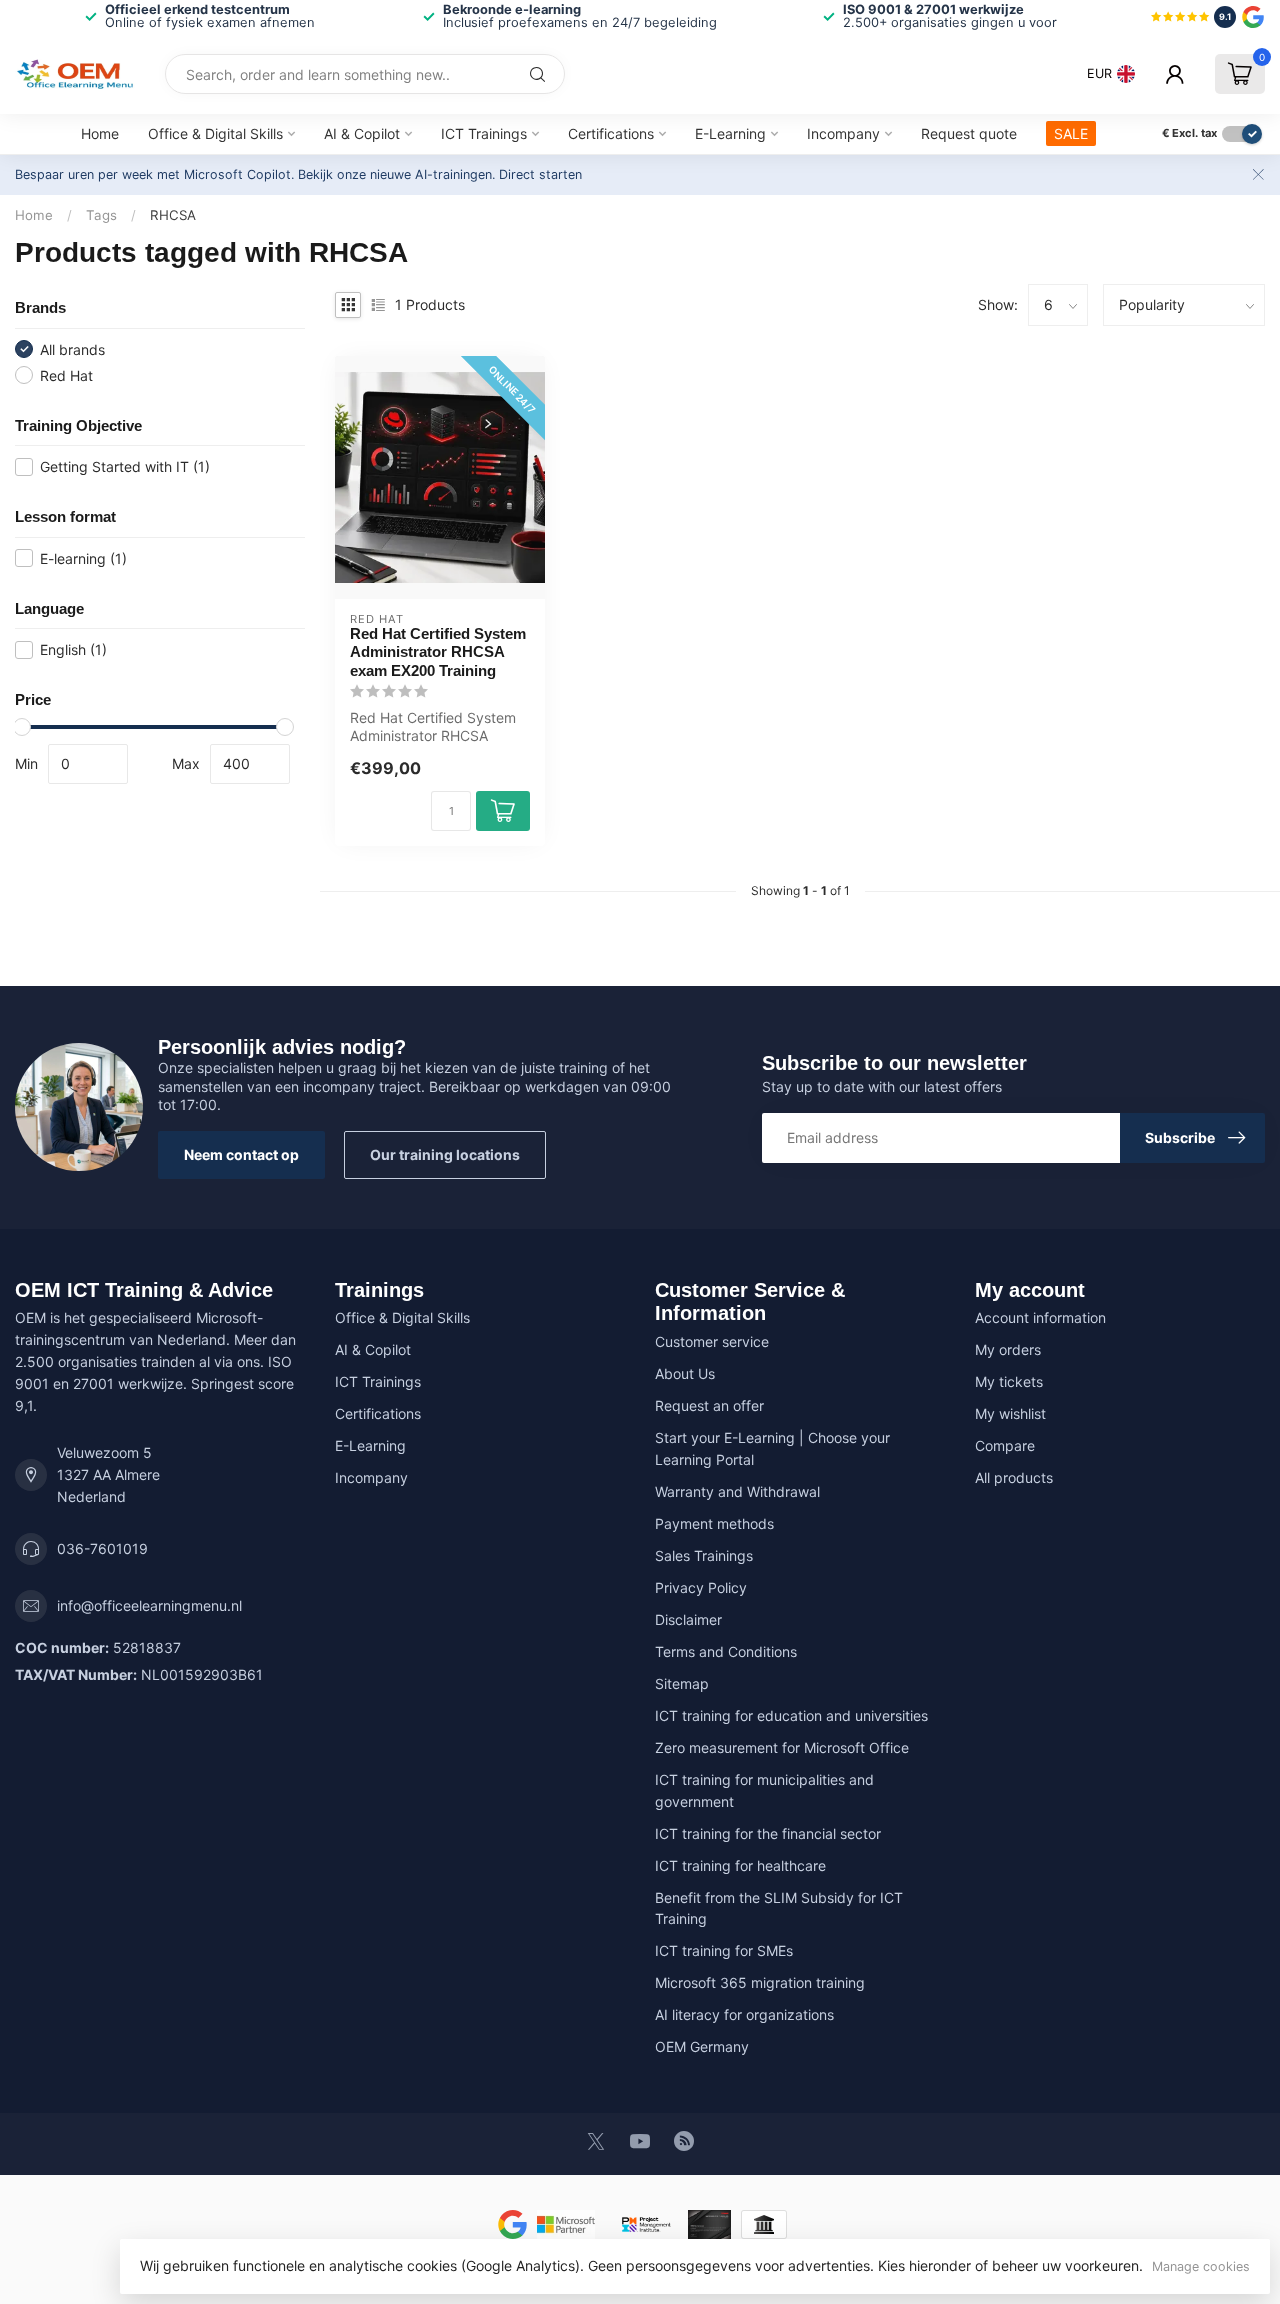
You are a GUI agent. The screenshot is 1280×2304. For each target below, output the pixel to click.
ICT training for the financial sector (768, 1833)
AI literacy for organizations (744, 2014)
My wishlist (1010, 1413)
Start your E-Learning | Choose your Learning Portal (772, 1448)
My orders (1008, 1349)
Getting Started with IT (125, 466)
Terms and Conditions (726, 1651)
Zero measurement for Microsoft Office (782, 1747)
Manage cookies (1201, 2266)
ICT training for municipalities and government (764, 1790)
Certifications (611, 133)
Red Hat (66, 375)
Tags (101, 215)
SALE (1071, 133)
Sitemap (682, 1683)
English (73, 649)
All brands (72, 349)
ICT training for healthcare (740, 1865)
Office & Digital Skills (215, 133)
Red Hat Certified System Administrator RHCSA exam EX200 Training (438, 652)
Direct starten (540, 174)
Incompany (843, 133)
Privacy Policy (701, 1587)
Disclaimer (688, 1619)
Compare (1005, 1445)
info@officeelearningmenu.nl (149, 1605)
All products (1014, 1477)
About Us (685, 1373)
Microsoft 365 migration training (760, 1982)
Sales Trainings (704, 1555)
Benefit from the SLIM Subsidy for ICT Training (779, 1908)
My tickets (1009, 1381)
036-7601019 (102, 1548)
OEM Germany (702, 2046)
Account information (1040, 1317)
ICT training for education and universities (791, 1715)
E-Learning (730, 133)
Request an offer (709, 1405)
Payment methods (714, 1523)
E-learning (83, 558)
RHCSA (173, 215)
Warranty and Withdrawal (737, 1491)
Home (100, 133)
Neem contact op (241, 1154)
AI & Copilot (362, 133)
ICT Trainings (484, 133)
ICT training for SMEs (724, 1950)
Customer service (712, 1341)
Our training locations (445, 1154)
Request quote (969, 133)
